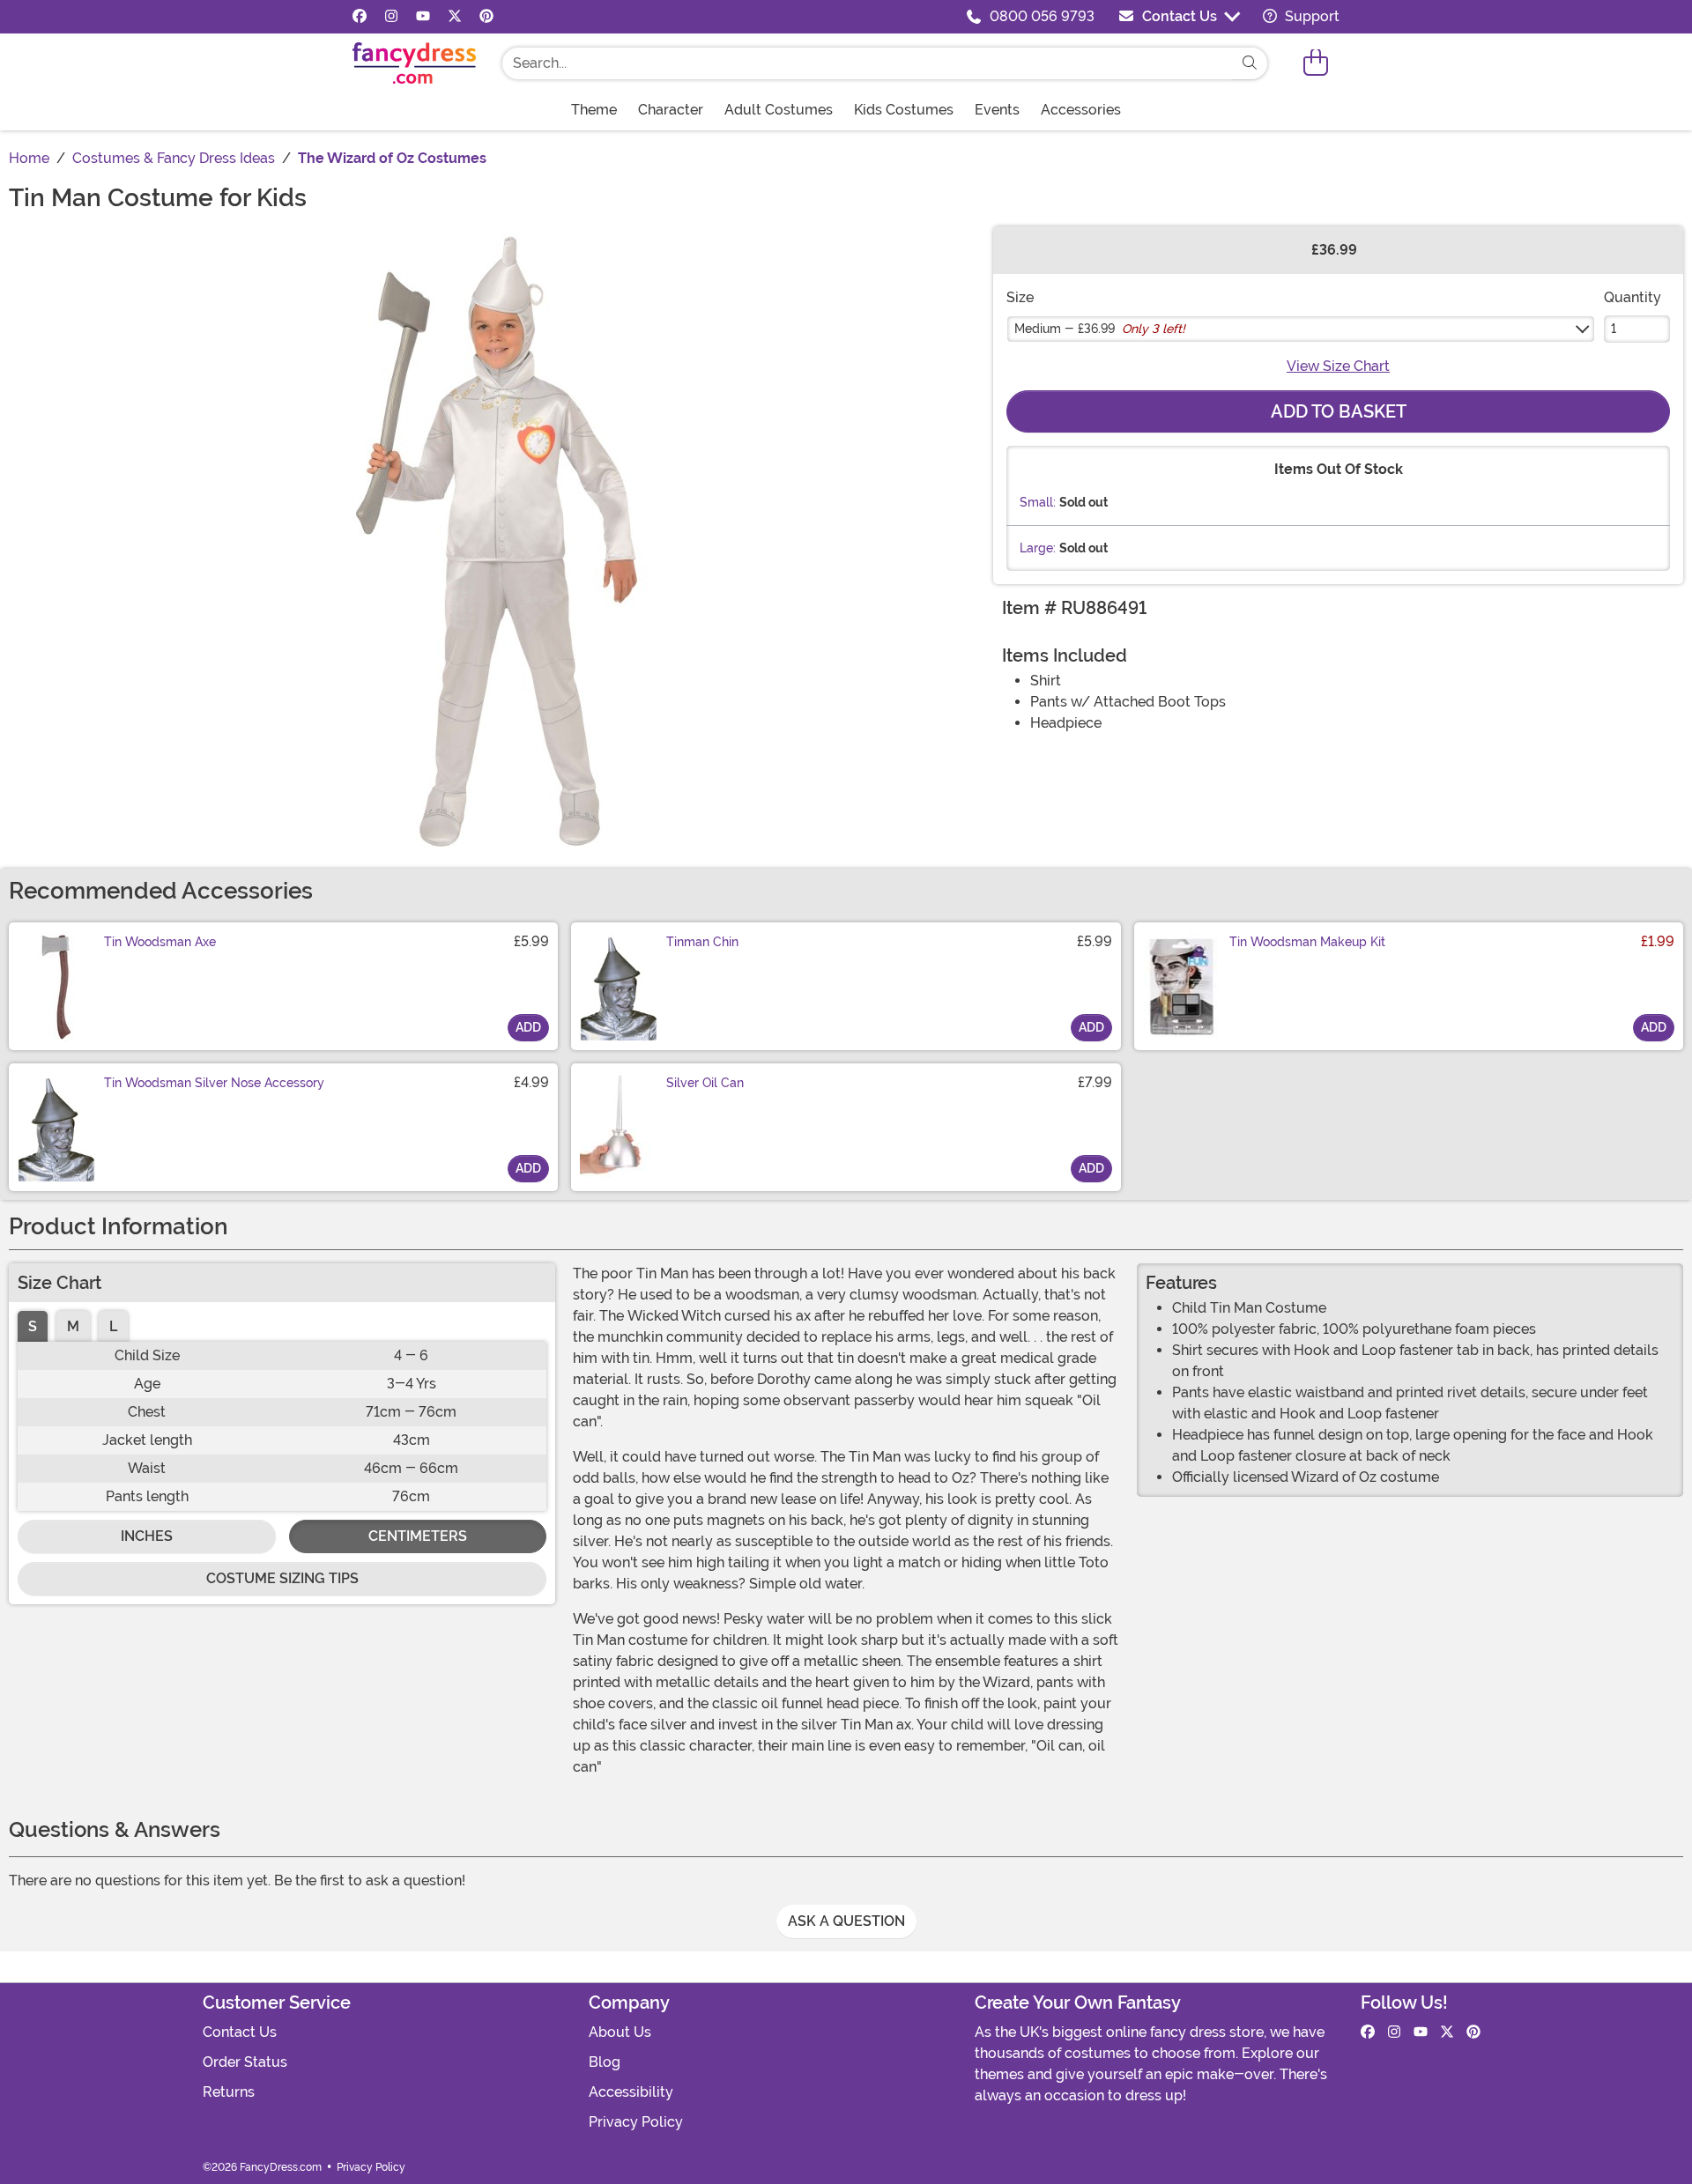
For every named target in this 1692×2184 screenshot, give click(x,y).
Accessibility (631, 2092)
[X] (455, 17)
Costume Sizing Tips (282, 1578)
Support (1310, 16)
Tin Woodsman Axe (160, 942)
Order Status (245, 2062)
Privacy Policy (636, 2122)
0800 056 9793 (1042, 16)
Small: (1038, 502)
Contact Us (1180, 16)
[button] (1316, 63)
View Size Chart (1338, 366)
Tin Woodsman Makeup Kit (1307, 942)
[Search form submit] (1250, 63)
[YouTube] (423, 17)
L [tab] (113, 1326)
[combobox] (867, 63)
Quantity (1633, 297)
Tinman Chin (702, 942)
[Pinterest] (486, 17)
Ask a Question (846, 1921)
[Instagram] (391, 17)
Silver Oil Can (705, 1083)
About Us (620, 2032)
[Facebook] (360, 17)
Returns (229, 2092)
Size (1020, 297)
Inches (147, 1536)
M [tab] (73, 1326)
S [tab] (33, 1326)
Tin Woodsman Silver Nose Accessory (214, 1083)
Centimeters (418, 1536)
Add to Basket (1339, 411)
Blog (605, 2062)
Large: (1038, 548)
